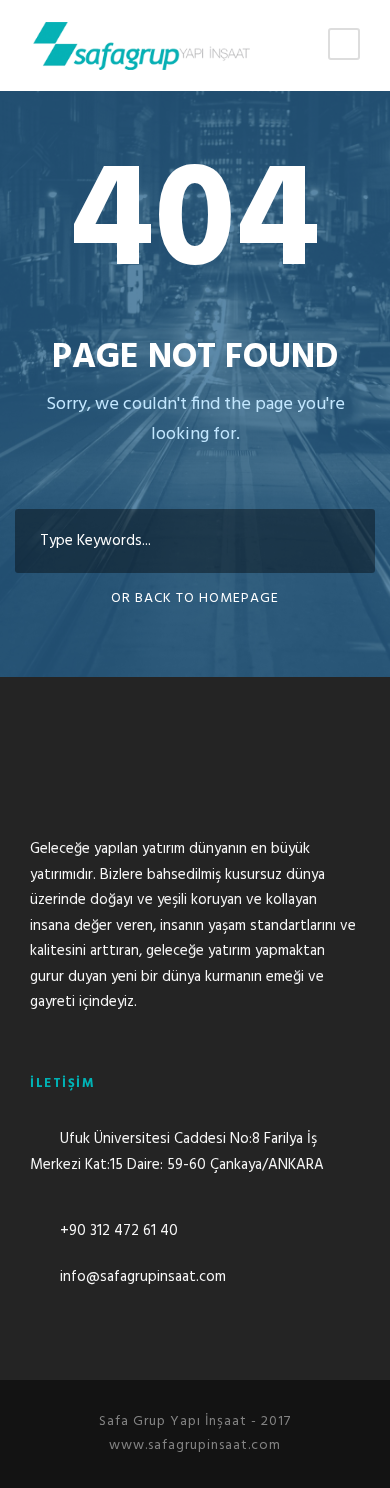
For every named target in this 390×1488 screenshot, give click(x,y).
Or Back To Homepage (195, 598)
